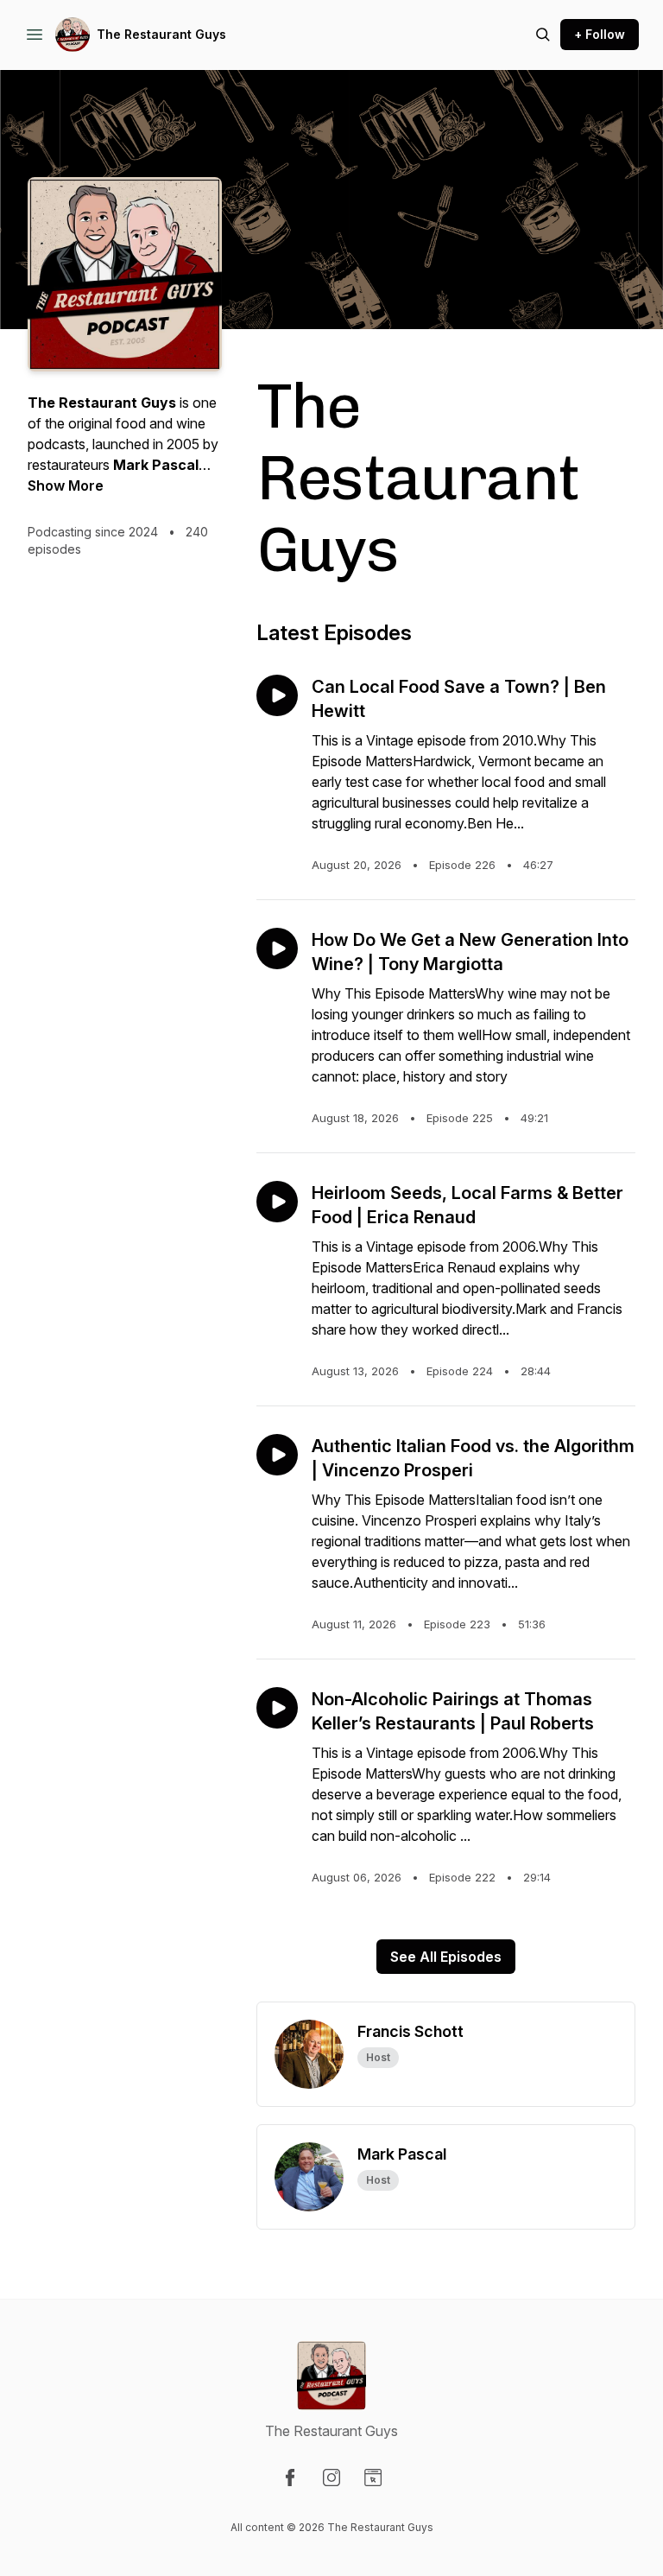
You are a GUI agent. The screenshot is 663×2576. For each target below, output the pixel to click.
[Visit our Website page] (373, 2478)
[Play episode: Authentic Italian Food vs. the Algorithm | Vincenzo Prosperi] (277, 1455)
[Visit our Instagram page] (331, 2478)
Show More (66, 485)
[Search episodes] (543, 35)
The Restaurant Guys (161, 34)
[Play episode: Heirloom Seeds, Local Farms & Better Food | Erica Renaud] (277, 1202)
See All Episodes (446, 1957)
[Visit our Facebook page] (290, 2478)
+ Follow (600, 34)
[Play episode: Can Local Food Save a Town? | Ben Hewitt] (277, 695)
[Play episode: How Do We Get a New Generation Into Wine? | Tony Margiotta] (277, 949)
